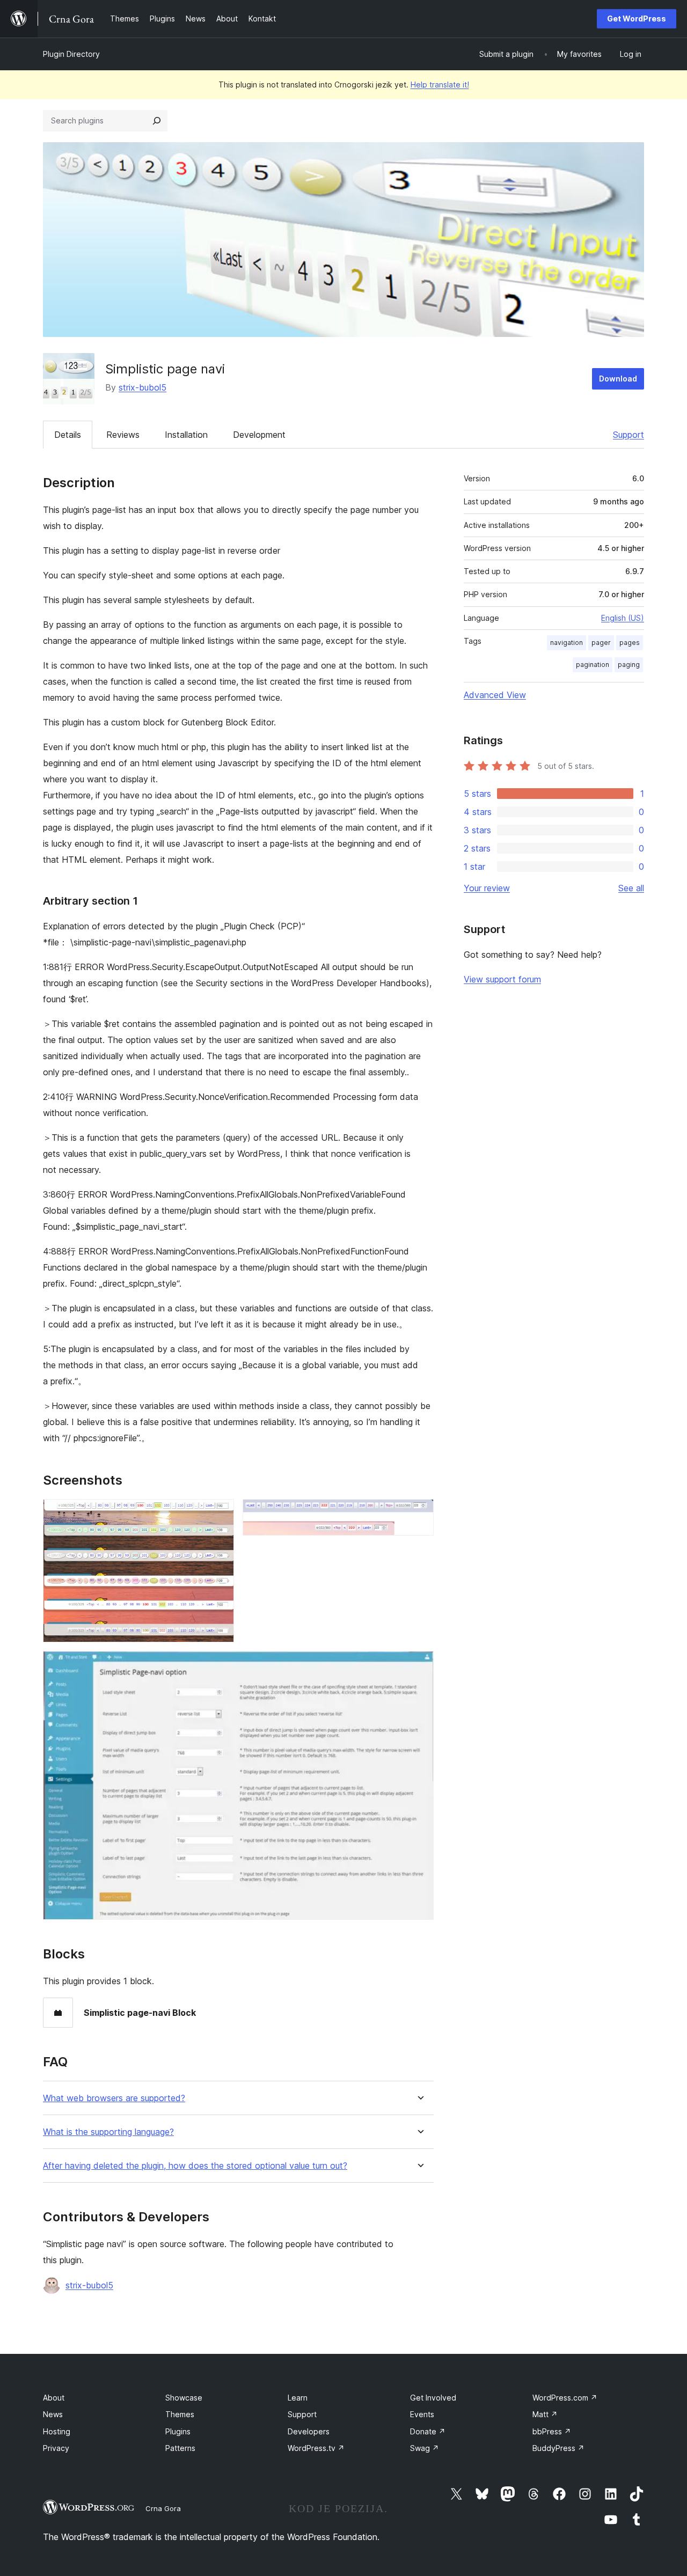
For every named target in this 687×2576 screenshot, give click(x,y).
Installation (186, 435)
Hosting (57, 2431)
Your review (487, 888)
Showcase (184, 2398)
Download (618, 379)
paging (629, 665)
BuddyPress (558, 2448)
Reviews (123, 435)
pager (601, 643)
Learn (298, 2398)
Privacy (56, 2448)
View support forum (502, 979)
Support (628, 435)
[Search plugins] (157, 121)
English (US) (623, 618)
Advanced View (495, 695)
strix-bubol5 (142, 387)
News (53, 2414)
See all (631, 888)
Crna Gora (163, 2508)
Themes (180, 2414)
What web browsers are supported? (114, 2098)
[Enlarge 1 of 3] (220, 1514)
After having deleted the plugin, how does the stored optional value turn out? (195, 2166)
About (54, 2398)
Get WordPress (637, 19)
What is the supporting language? (108, 2132)
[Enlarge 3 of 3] (419, 1665)
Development (259, 435)
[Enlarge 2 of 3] (419, 1514)
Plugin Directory (71, 54)
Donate (428, 2431)
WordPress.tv (316, 2448)
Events (422, 2414)
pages (630, 643)
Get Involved (433, 2398)
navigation (567, 643)
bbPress (552, 2431)
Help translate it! (440, 85)
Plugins (178, 2431)
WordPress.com (565, 2398)
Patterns (180, 2448)
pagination (593, 665)
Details (68, 435)
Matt (545, 2414)
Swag (425, 2448)
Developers (309, 2431)
